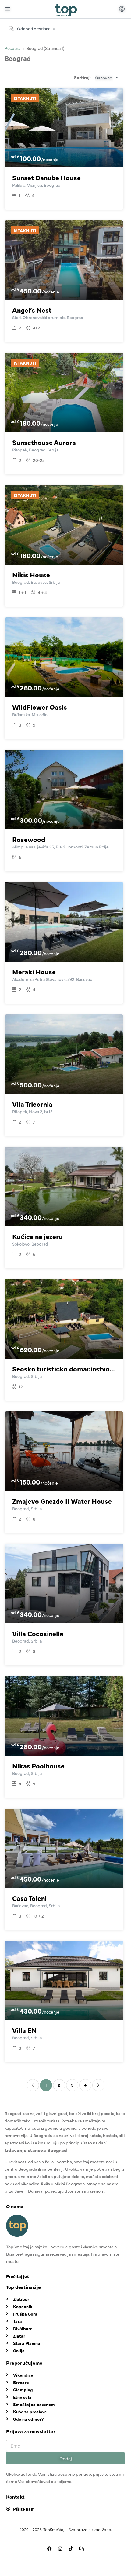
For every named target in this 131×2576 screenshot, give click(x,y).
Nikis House (31, 574)
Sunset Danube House (46, 177)
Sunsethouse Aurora (44, 442)
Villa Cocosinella (38, 1633)
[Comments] (82, 2548)
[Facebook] (50, 2548)
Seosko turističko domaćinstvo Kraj (64, 1369)
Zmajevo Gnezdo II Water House (62, 1501)
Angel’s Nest (32, 310)
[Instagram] (60, 2548)
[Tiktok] (71, 2548)
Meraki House (34, 972)
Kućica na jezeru (37, 1236)
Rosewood (29, 839)
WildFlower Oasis (40, 707)
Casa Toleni (29, 1898)
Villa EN (24, 2030)
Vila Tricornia (32, 1104)
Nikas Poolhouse (38, 1766)
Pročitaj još (18, 2276)
